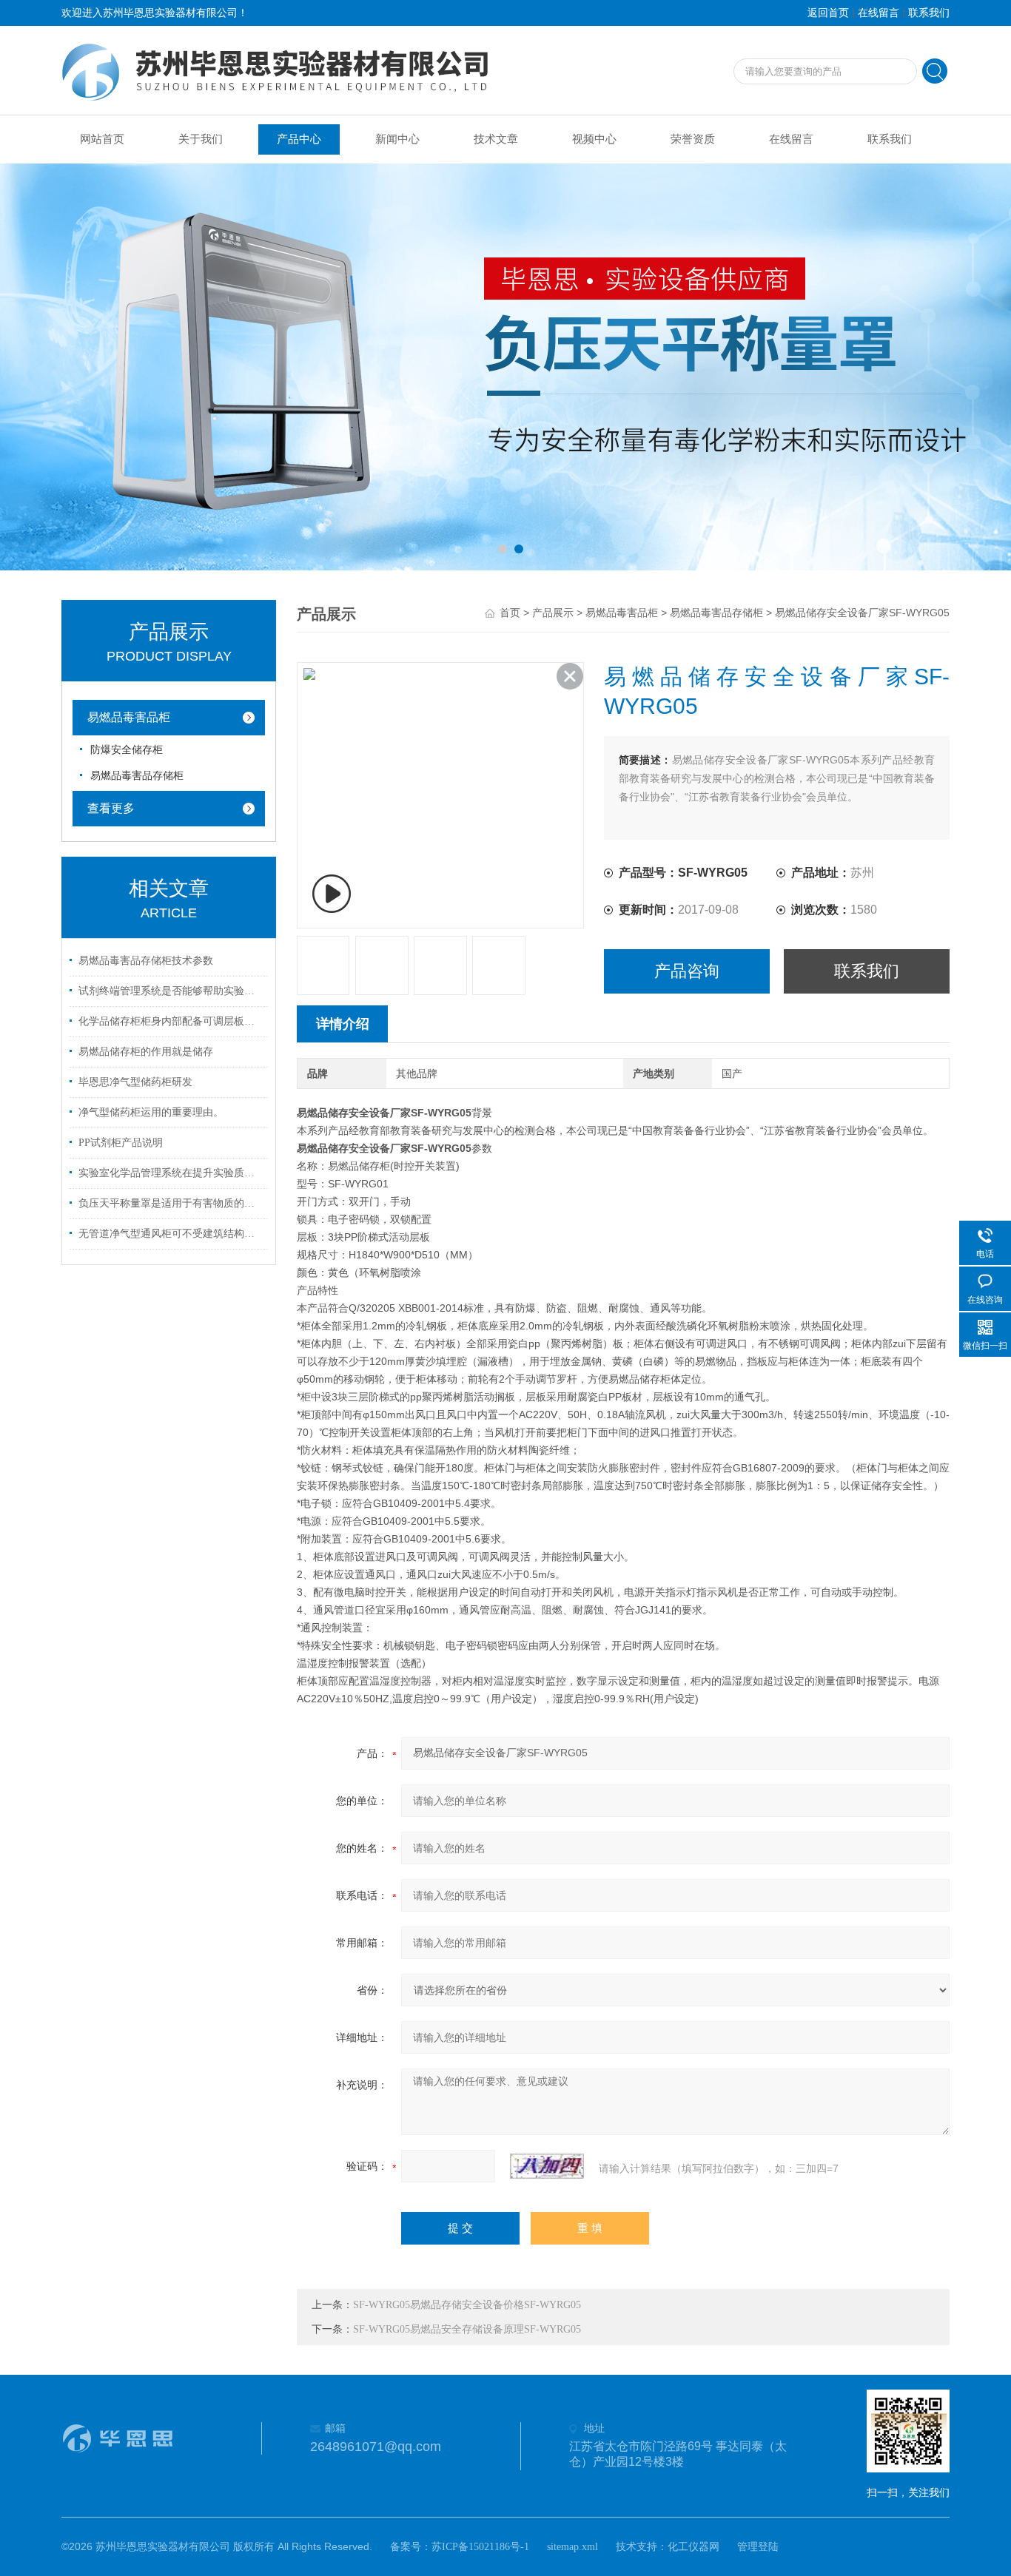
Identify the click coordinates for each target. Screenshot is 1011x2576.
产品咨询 (687, 971)
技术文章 (496, 139)
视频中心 (594, 139)
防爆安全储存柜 (127, 750)
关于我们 (201, 139)
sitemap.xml (572, 2547)
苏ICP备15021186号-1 (480, 2547)
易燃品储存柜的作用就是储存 (146, 1052)
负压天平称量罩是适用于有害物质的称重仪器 (171, 1203)
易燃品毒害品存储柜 (137, 776)
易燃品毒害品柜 (129, 717)
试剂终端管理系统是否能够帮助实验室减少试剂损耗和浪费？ (171, 991)
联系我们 (929, 13)
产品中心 (299, 139)
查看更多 (111, 808)
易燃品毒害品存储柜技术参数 (146, 961)
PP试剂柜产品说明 (121, 1143)
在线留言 (879, 13)
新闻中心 (397, 139)
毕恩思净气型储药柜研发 (135, 1082)
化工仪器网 (693, 2547)
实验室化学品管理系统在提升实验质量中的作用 (171, 1173)
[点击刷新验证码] (547, 2166)
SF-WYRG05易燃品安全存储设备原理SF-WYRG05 (467, 2329)
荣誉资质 (693, 139)
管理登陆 (758, 2547)
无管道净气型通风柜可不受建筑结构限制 (171, 1234)
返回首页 (828, 13)
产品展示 (553, 613)
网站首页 (102, 139)
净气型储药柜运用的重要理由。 (151, 1112)
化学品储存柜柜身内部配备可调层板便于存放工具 (171, 1021)
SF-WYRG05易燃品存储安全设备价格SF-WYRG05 (467, 2305)
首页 (510, 613)
